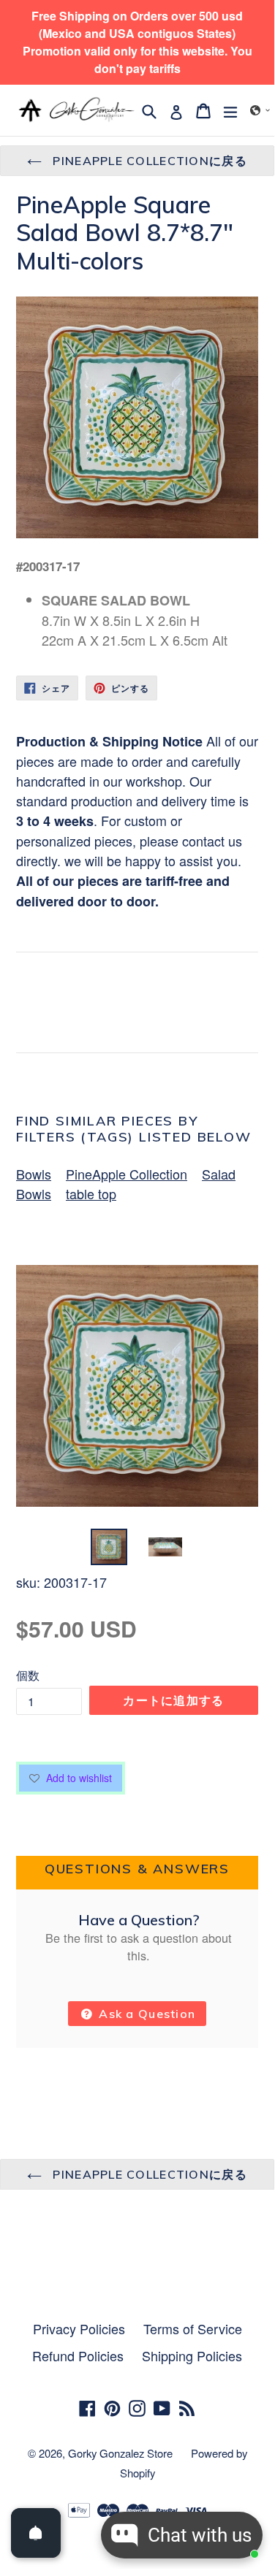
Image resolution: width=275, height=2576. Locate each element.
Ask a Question (145, 2014)
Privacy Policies (79, 2328)
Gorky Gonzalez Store (120, 2453)
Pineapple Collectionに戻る (148, 161)
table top (91, 1193)
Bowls (34, 1174)
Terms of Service (193, 2328)
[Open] (36, 2533)
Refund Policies (78, 2355)
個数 (28, 1675)
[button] (260, 110)
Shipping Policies (192, 2355)
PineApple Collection (127, 1174)
